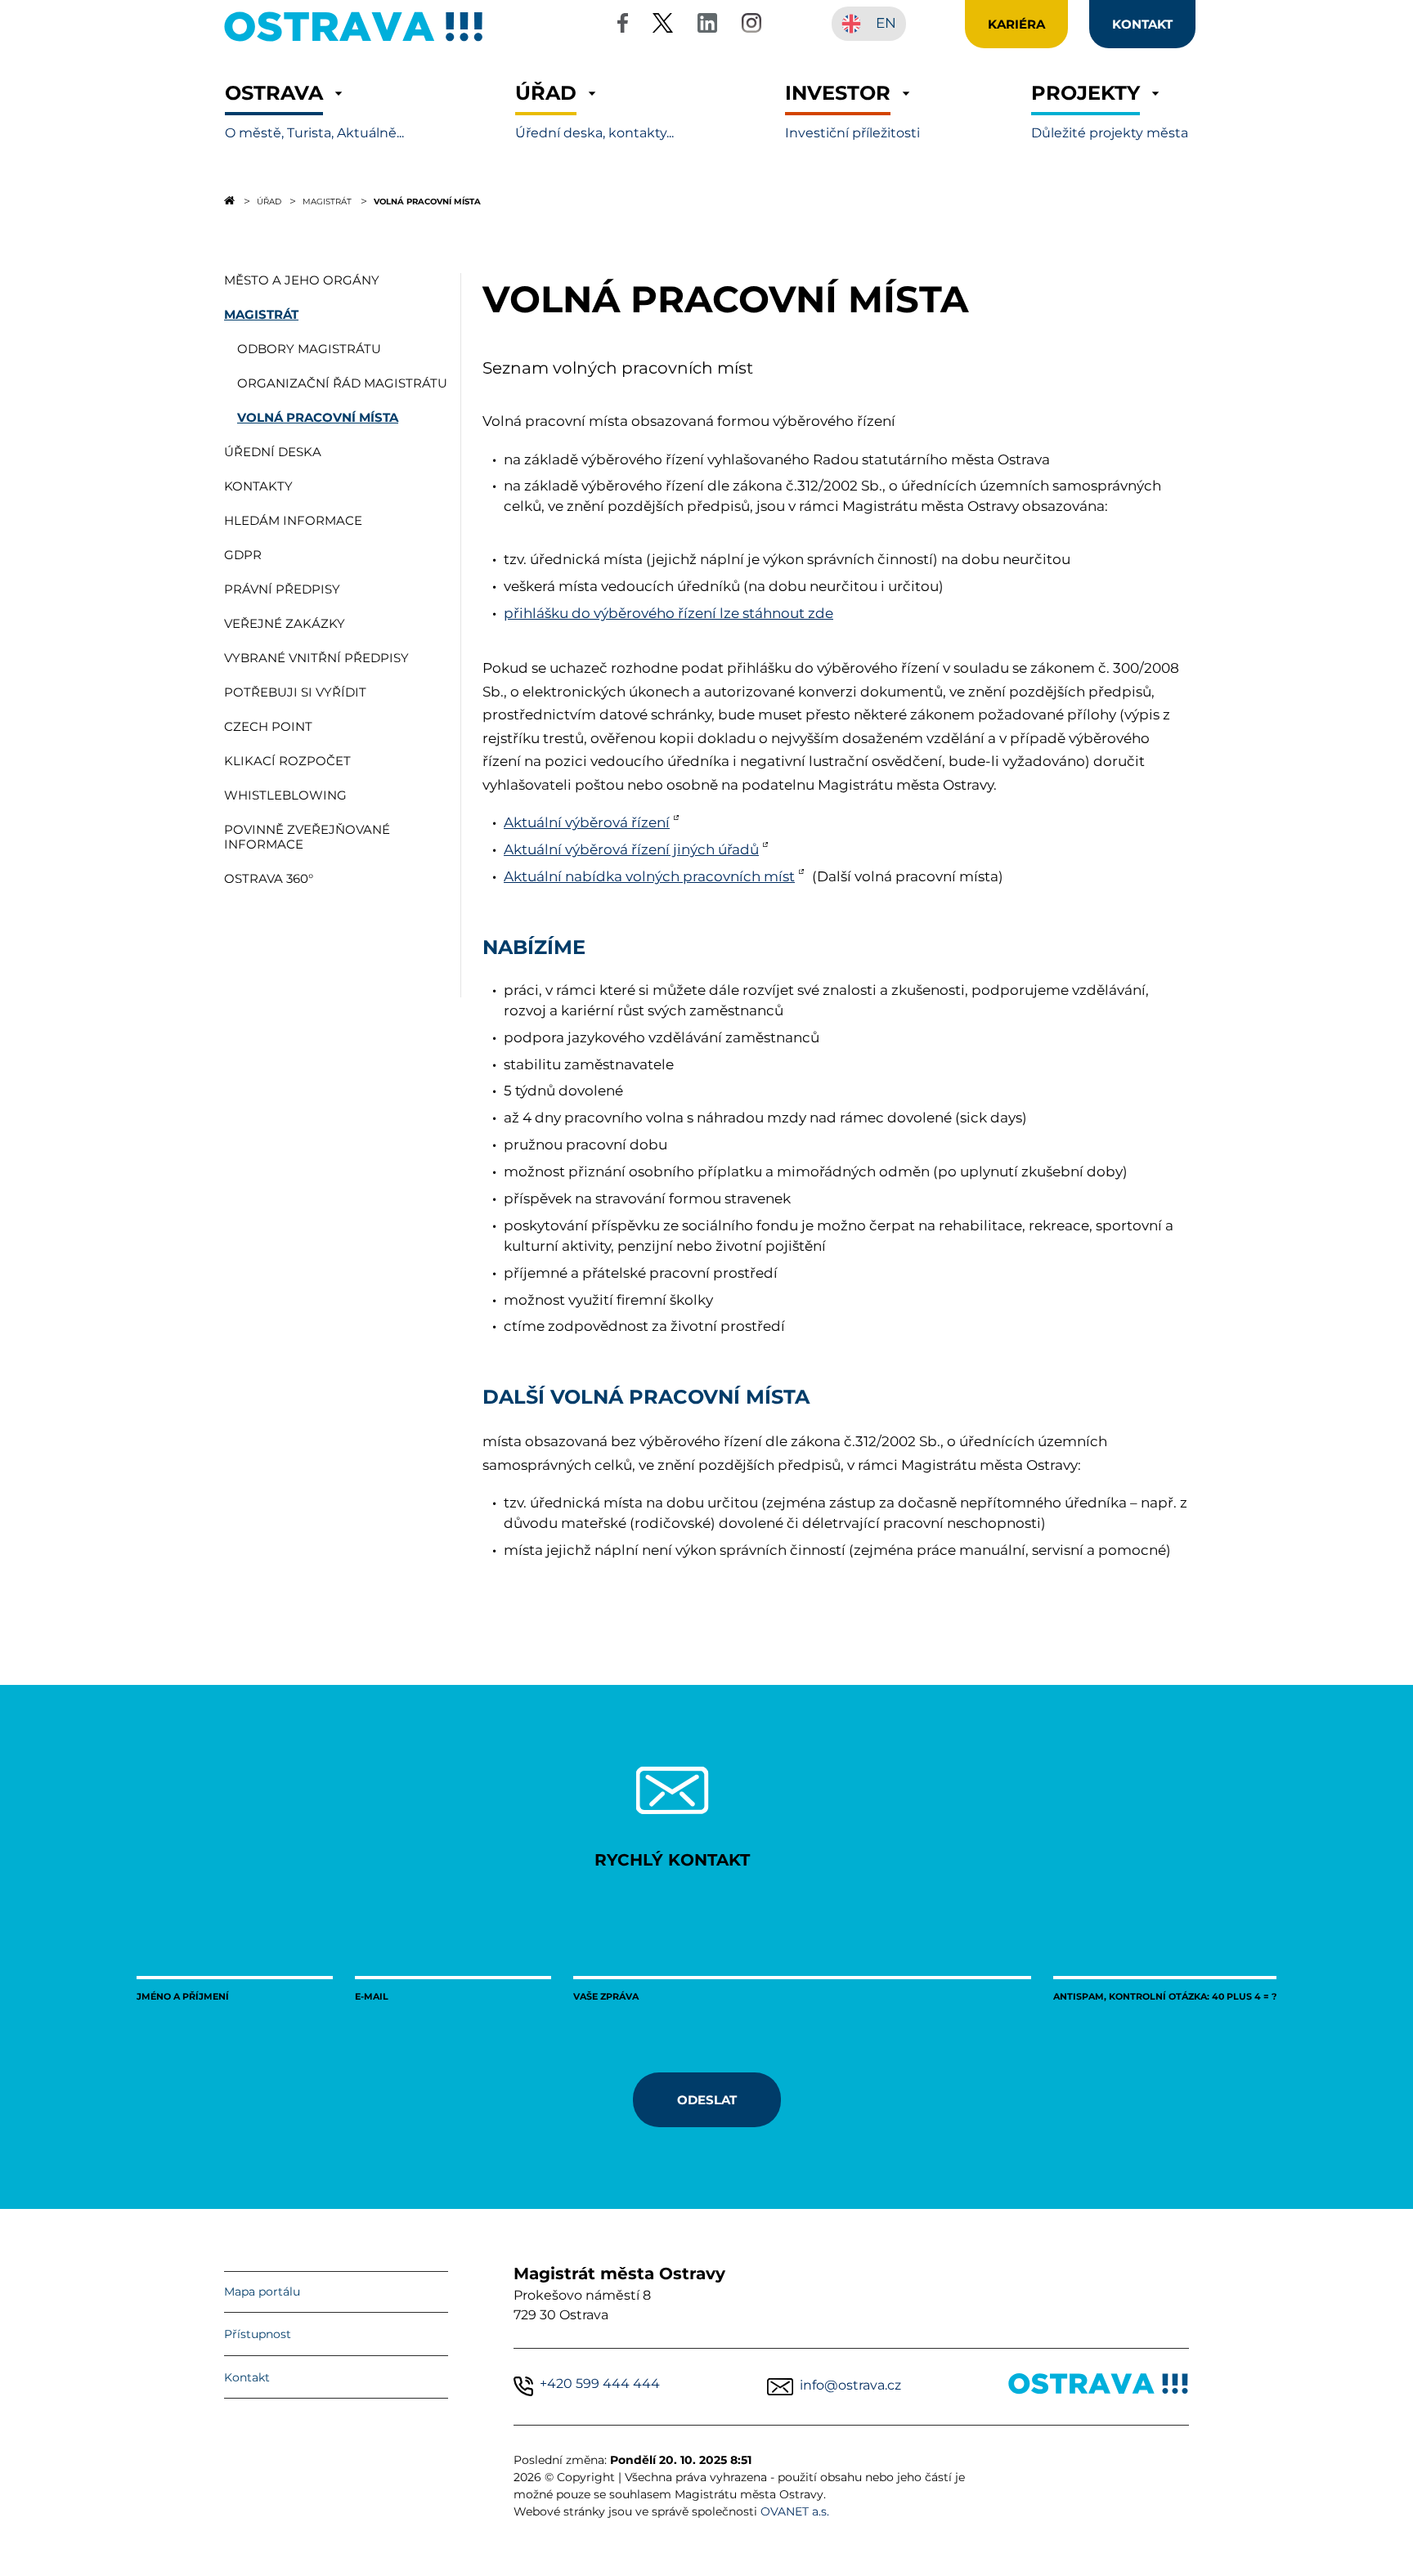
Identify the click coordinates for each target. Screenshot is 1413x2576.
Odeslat (707, 2099)
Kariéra (1016, 24)
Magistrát (327, 201)
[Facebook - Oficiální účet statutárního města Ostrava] (622, 26)
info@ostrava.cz (850, 2385)
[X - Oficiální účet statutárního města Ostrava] (663, 26)
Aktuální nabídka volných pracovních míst (649, 876)
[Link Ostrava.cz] (1099, 2387)
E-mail (372, 1996)
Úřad (269, 201)
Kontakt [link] (1142, 24)
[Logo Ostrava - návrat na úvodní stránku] (354, 41)
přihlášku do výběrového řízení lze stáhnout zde (668, 613)
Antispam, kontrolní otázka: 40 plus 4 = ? (1165, 1996)
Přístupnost (258, 2334)
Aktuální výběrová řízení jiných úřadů (631, 849)
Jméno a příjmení (183, 1996)
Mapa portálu (262, 2292)
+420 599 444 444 (600, 2383)
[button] (314, 112)
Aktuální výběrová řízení (587, 822)
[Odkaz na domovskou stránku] (229, 200)
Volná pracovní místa (427, 201)
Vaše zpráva (606, 1996)
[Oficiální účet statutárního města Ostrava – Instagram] (751, 26)
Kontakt (247, 2377)
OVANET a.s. (795, 2511)
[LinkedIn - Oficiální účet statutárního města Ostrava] (707, 26)
